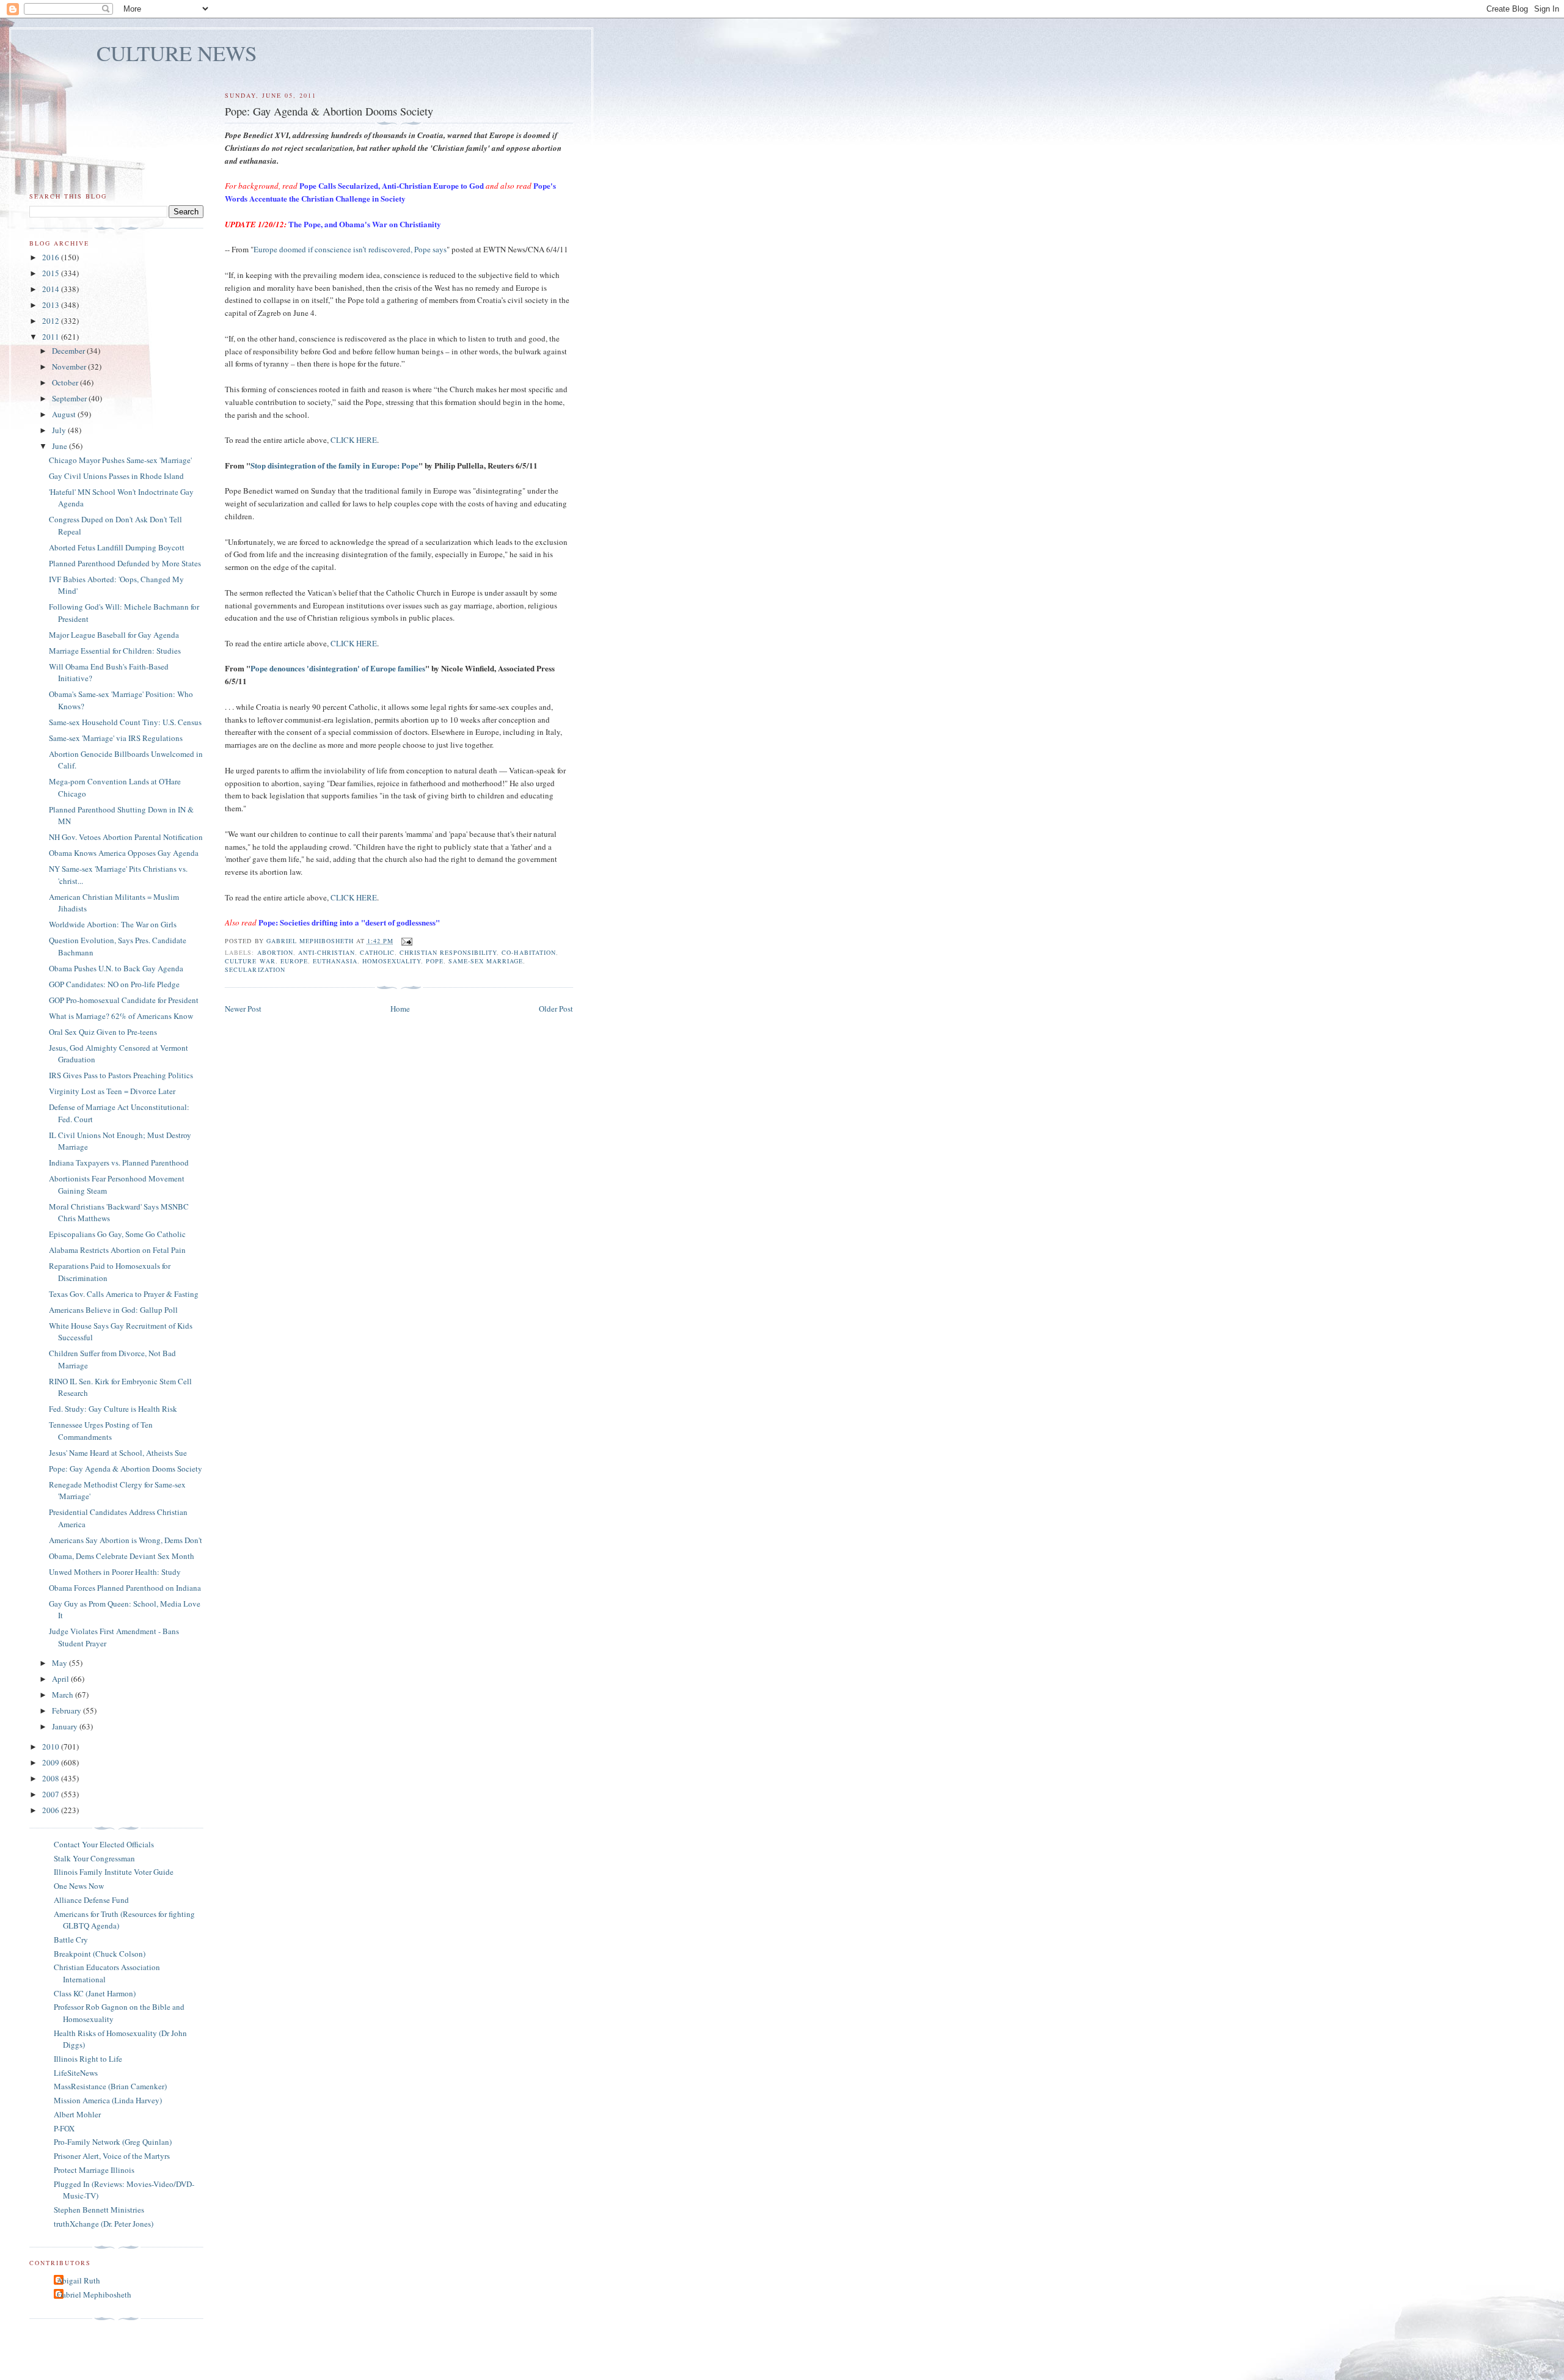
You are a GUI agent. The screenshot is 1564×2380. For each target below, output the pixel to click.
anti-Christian (327, 952)
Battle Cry (71, 1940)
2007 (52, 1794)
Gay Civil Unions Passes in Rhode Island (116, 476)
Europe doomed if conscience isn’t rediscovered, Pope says (350, 249)
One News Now (79, 1886)
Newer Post (243, 1009)
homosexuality (392, 961)
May (60, 1663)
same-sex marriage (486, 961)
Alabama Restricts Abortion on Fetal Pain (117, 1250)
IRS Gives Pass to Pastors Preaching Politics (121, 1075)
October (66, 382)
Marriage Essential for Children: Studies (115, 651)
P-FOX (64, 2128)
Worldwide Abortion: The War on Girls (113, 924)
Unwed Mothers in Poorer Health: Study (115, 1572)
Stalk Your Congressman (94, 1858)
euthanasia (335, 961)
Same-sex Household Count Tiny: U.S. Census (125, 722)
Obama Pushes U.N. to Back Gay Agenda (116, 968)
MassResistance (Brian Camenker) (110, 2086)
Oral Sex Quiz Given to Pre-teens (103, 1032)
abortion (275, 952)
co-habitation (528, 952)
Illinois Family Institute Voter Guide (114, 1872)
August (65, 414)
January (66, 1726)
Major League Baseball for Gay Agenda (114, 635)
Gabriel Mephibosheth (94, 2294)
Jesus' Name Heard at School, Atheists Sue (118, 1453)
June (60, 446)
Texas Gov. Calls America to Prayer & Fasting (124, 1294)
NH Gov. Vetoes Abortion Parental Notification (126, 837)
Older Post (556, 1009)
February (68, 1710)
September (70, 398)
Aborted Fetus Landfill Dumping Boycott (117, 547)
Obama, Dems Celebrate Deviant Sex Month (122, 1556)
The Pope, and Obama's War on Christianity (365, 224)
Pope (435, 961)
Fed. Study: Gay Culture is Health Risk (113, 1409)
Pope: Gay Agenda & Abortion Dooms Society (126, 1469)
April (61, 1679)
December (69, 351)
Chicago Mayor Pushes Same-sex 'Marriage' (120, 460)
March (64, 1695)
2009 (52, 1762)
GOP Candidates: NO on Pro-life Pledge (114, 984)
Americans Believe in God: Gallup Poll (113, 1310)
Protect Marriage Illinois (94, 2170)
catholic (377, 952)
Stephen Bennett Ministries (99, 2210)
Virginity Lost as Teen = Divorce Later (112, 1091)
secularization (255, 969)
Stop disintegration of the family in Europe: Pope (334, 465)
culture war (250, 961)
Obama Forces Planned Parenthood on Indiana (125, 1588)
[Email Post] (407, 941)
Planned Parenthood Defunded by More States (125, 563)
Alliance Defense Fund (91, 1900)
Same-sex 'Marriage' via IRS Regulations (116, 738)
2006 (52, 1810)
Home (400, 1009)
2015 (52, 273)
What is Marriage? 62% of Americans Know (121, 1016)
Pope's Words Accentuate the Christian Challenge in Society (390, 192)
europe (294, 961)
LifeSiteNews (76, 2073)
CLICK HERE (354, 440)
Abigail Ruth (79, 2280)
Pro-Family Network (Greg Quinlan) (113, 2142)
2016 (52, 257)
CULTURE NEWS (177, 53)
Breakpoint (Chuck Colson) (100, 1954)
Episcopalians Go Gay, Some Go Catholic (117, 1234)
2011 (52, 337)
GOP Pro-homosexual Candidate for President (124, 1000)
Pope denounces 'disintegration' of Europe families (338, 668)
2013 (52, 305)
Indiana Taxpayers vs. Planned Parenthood (119, 1163)
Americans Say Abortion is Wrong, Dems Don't (126, 1540)
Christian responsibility (448, 952)
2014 (52, 289)
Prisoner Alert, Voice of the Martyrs (112, 2156)
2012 (52, 321)
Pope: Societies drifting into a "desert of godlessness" (349, 922)
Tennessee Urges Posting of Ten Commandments (101, 1431)
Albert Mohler (77, 2114)
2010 (52, 1747)
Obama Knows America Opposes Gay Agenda (124, 853)
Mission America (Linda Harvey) (108, 2100)
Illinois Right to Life (88, 2059)
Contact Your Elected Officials (104, 1844)
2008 (52, 1778)
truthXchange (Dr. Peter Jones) (104, 2224)
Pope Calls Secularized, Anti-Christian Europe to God (392, 185)
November (70, 367)
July (60, 430)
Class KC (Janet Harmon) (95, 1993)
